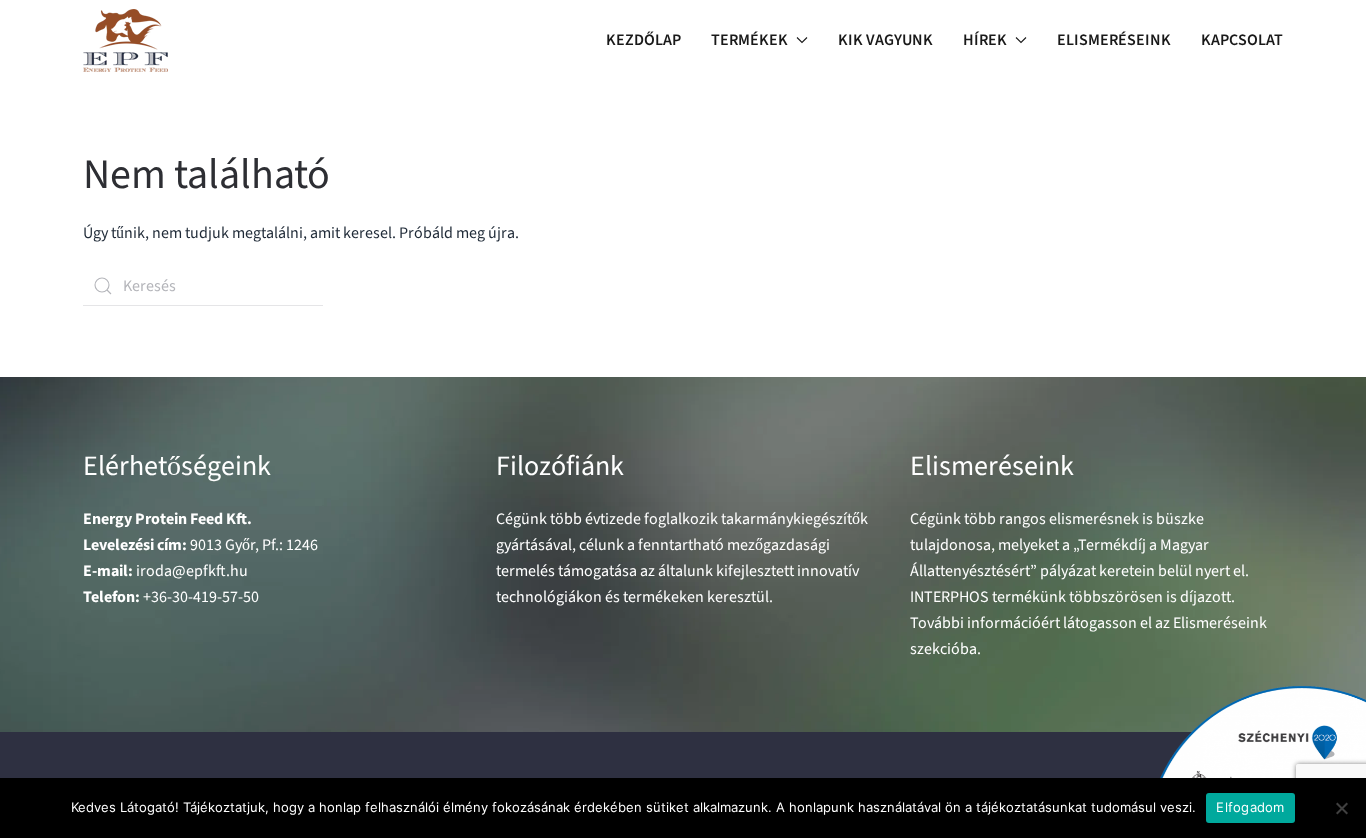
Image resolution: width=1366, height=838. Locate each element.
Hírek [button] (985, 40)
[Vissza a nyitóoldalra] (125, 40)
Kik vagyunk (885, 40)
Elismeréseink (1114, 40)
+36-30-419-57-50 (201, 597)
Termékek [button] (749, 40)
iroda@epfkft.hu (192, 571)
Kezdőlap (643, 40)
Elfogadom (1250, 807)
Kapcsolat (1242, 40)
